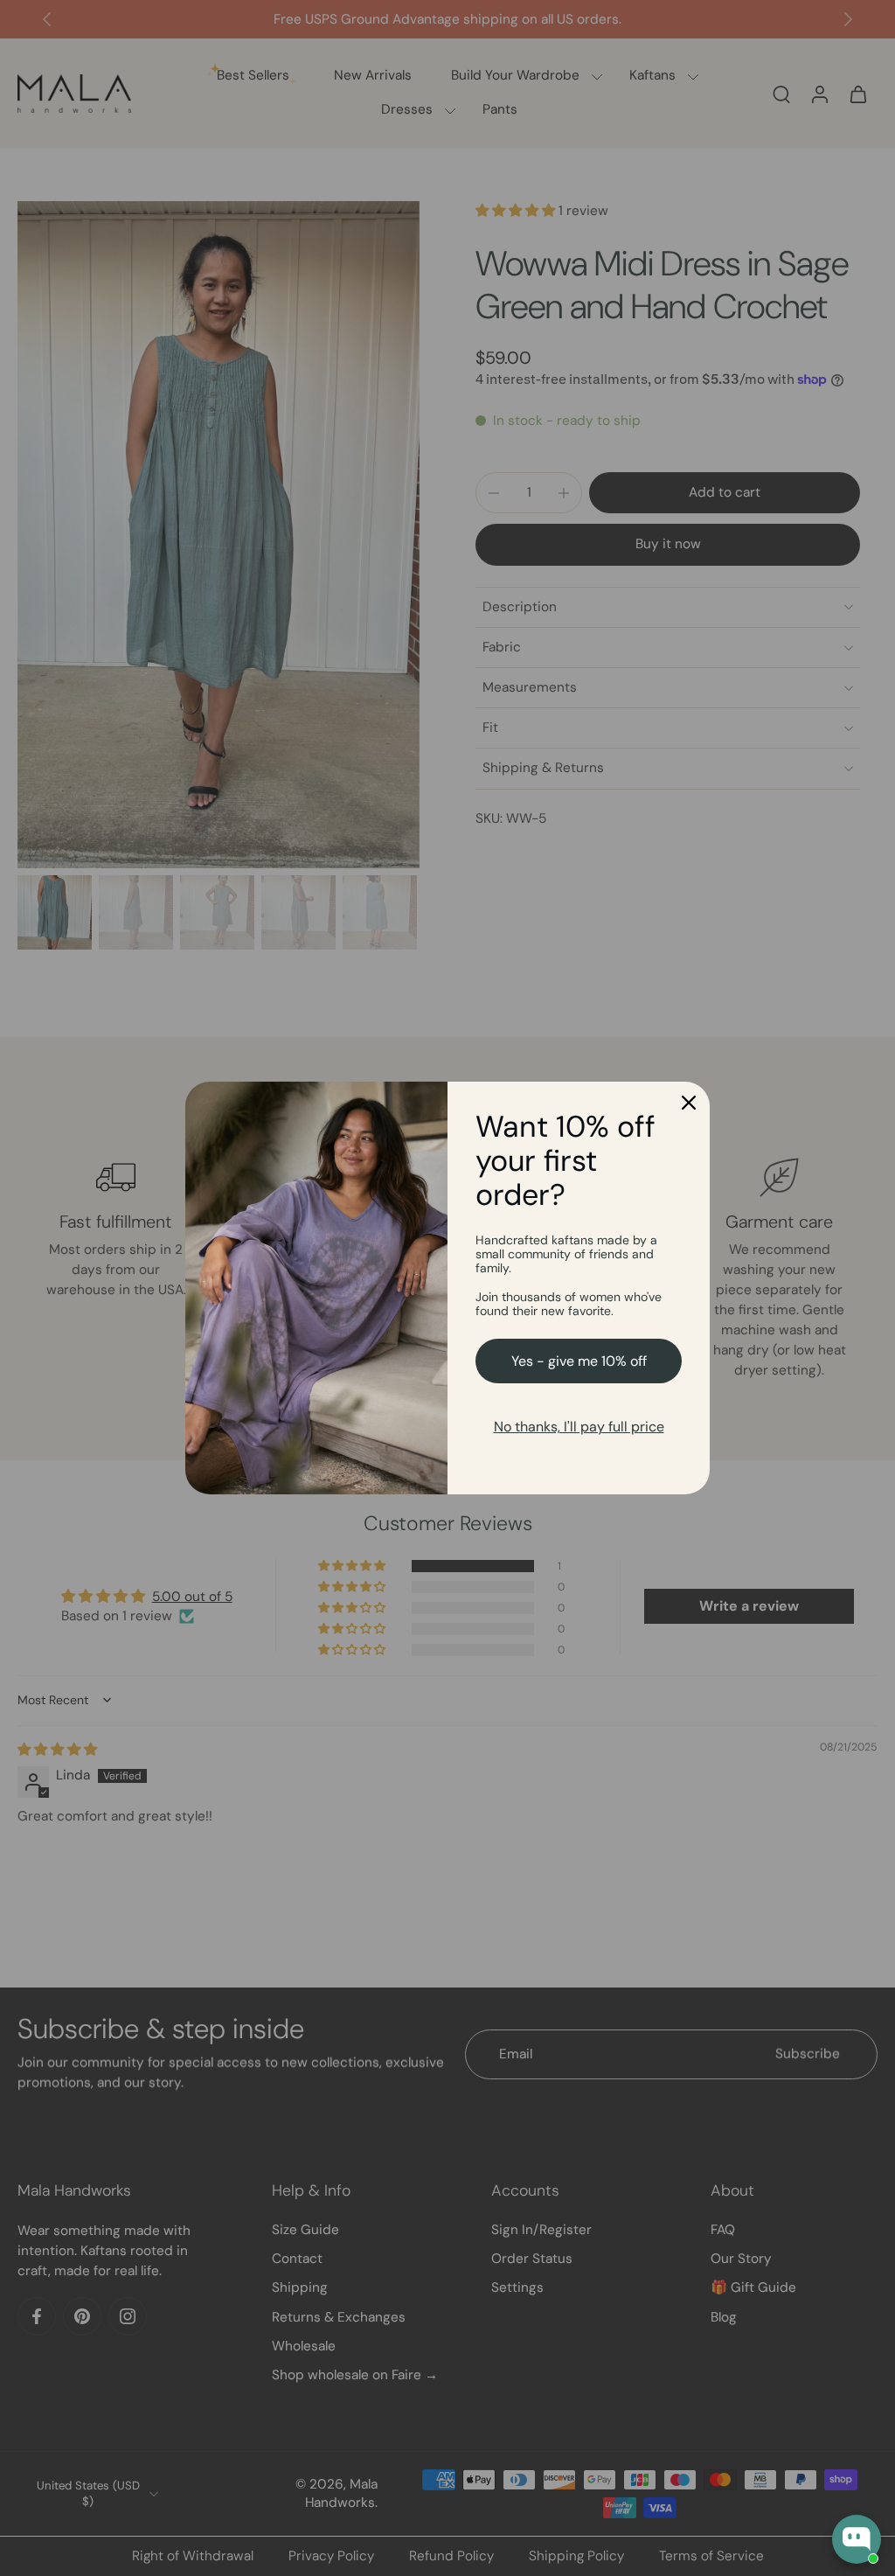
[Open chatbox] (857, 2539)
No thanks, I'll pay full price (579, 1427)
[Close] (689, 1103)
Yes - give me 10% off (579, 1361)
